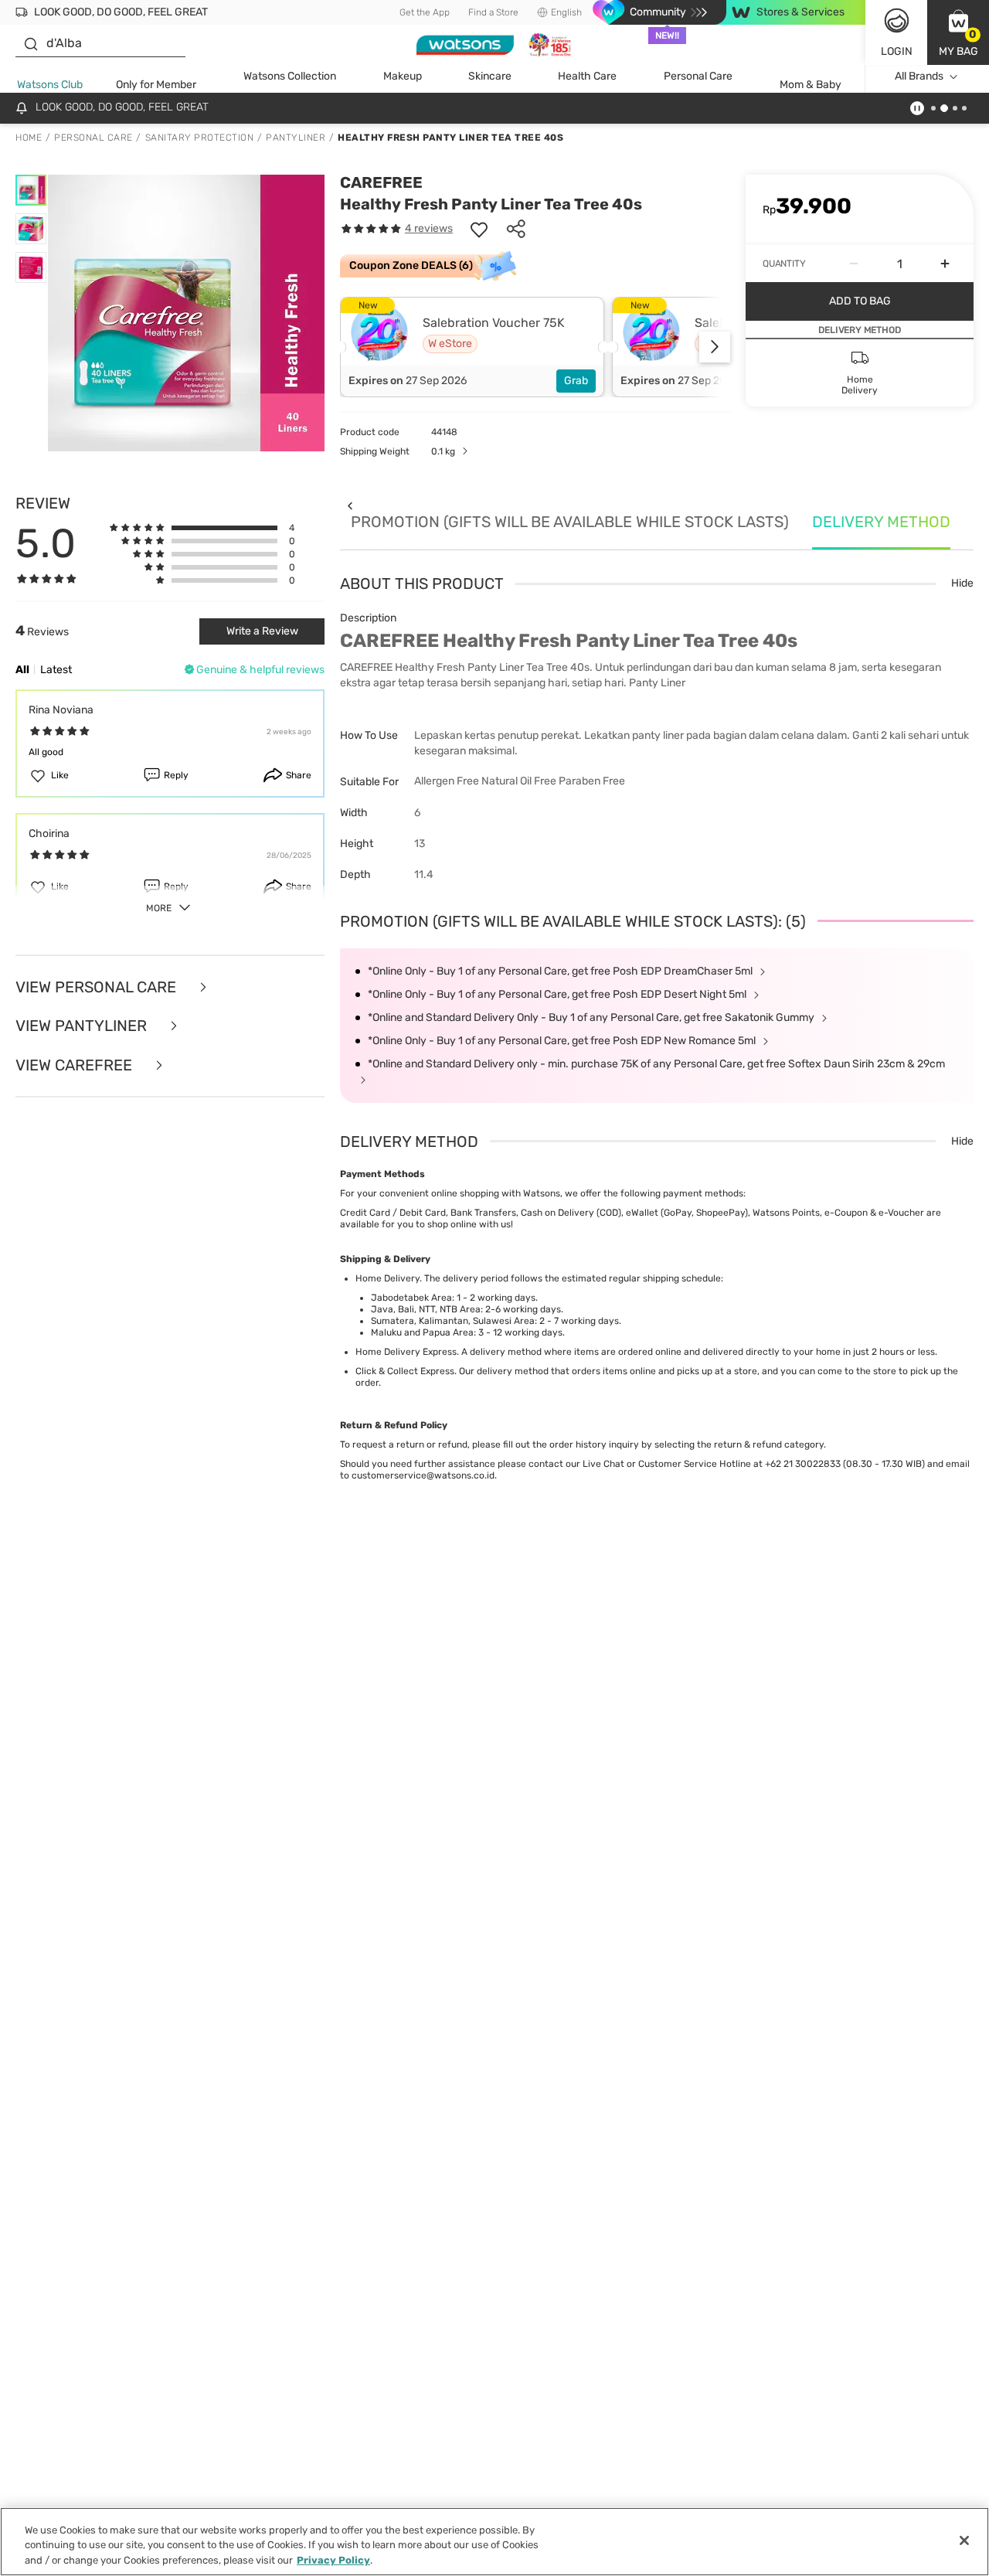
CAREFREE (381, 182)
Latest (56, 670)
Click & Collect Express (405, 1371)
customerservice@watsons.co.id (423, 1475)
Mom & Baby (811, 85)
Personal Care (698, 76)
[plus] (945, 264)
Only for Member (156, 85)
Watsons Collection (290, 76)
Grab (576, 381)
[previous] (350, 505)
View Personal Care (98, 987)
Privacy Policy (333, 2560)
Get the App (425, 12)
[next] (715, 347)
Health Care (587, 76)
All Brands (919, 76)
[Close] (964, 2540)
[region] (494, 2542)
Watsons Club (50, 85)
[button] (958, 32)
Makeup (403, 76)
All (22, 670)
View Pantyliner (83, 1026)
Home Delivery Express (406, 1352)
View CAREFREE (76, 1065)
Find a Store (493, 12)
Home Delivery (387, 1278)
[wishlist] (479, 229)
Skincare (490, 76)
